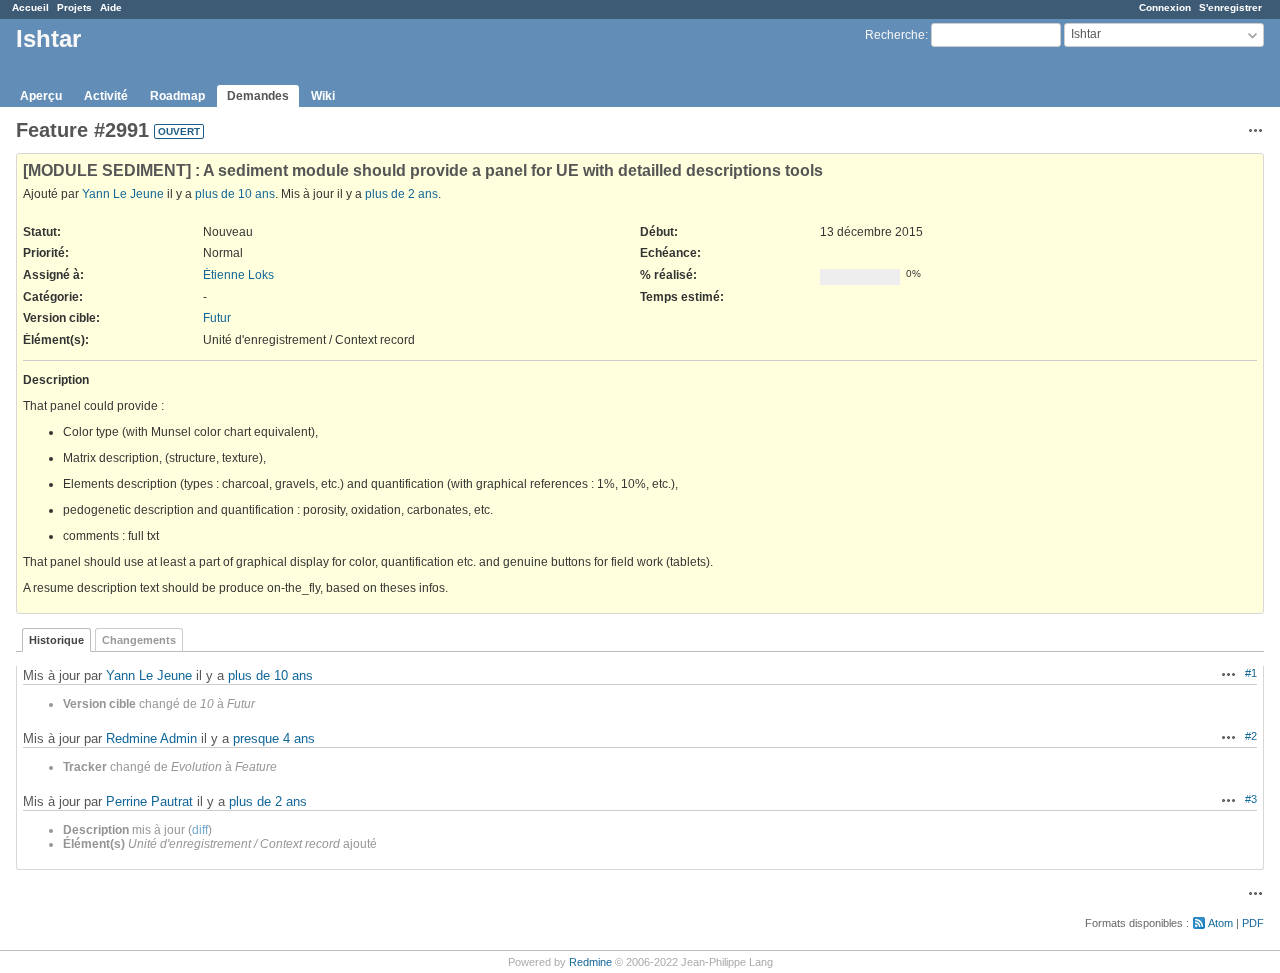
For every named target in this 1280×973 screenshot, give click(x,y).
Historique (56, 640)
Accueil (30, 7)
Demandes (258, 96)
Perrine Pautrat (149, 801)
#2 (1251, 736)
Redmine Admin (151, 738)
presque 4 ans (274, 738)
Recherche (895, 35)
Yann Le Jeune (123, 194)
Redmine (590, 962)
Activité (106, 96)
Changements (139, 640)
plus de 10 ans (235, 194)
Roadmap (177, 96)
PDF (1253, 923)
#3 (1251, 799)
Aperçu (41, 96)
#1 (1251, 673)
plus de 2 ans (401, 194)
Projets (74, 7)
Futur (217, 318)
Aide (111, 7)
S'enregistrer (1230, 7)
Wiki (323, 96)
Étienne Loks (238, 275)
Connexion (1165, 7)
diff (200, 830)
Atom (1220, 923)
